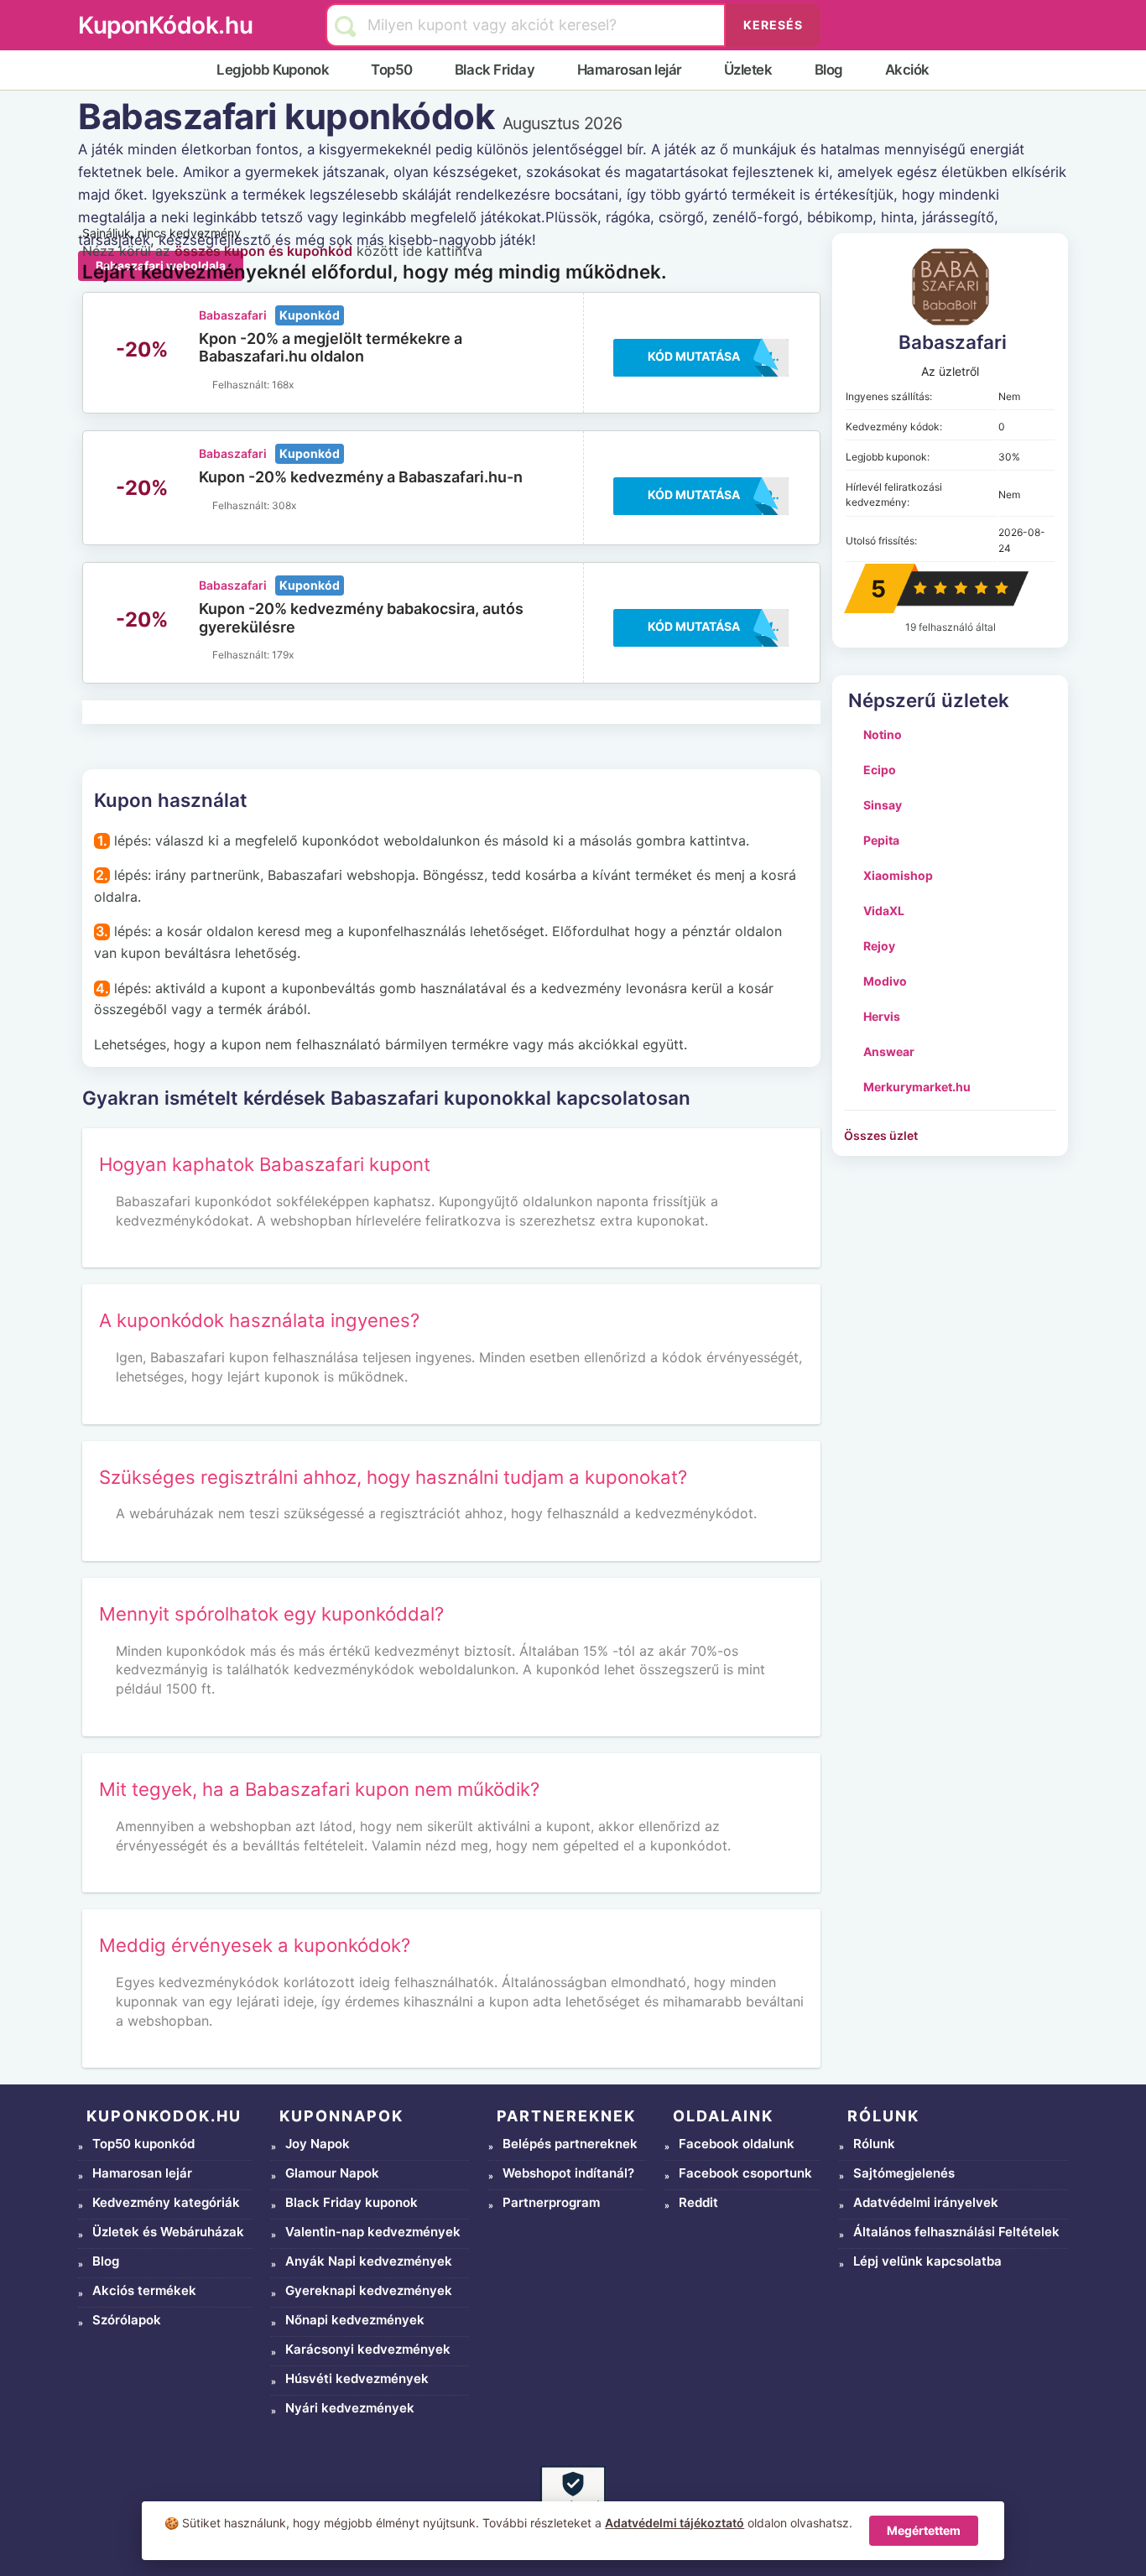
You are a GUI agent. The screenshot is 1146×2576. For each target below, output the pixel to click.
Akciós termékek (144, 2290)
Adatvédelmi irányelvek (926, 2202)
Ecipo (880, 770)
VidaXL (884, 911)
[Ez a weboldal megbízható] (573, 2498)
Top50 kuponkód (143, 2144)
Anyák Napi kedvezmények (369, 2261)
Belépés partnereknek (570, 2144)
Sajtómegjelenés (904, 2173)
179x (283, 655)
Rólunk (874, 2144)
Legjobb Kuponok (273, 70)
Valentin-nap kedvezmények (373, 2232)
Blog (829, 70)
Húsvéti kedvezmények (357, 2378)
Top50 (392, 70)
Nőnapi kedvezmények (355, 2320)
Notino (883, 734)
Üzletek (748, 70)
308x (284, 505)
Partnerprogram (551, 2202)
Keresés (773, 25)
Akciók (907, 70)
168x (283, 385)
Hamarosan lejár (630, 70)
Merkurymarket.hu (917, 1087)
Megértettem (924, 2530)
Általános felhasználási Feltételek (956, 2232)
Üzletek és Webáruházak (168, 2232)
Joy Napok (318, 2144)
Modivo (885, 981)
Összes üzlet (881, 1135)
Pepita (881, 840)
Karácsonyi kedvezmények (368, 2349)
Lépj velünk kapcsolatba (927, 2261)
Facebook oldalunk (737, 2144)
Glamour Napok (332, 2173)
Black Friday (495, 70)
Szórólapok (127, 2320)
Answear (889, 1051)
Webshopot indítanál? (568, 2173)
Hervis (882, 1016)
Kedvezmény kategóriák (166, 2202)
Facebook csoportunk (745, 2173)
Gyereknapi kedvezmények (369, 2290)
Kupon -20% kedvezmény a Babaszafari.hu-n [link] (361, 477)
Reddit (698, 2202)
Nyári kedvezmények (350, 2408)
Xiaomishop (898, 875)
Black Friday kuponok (352, 2202)
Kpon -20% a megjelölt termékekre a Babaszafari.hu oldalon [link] (331, 348)
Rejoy (879, 946)
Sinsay (883, 805)
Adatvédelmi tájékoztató (675, 2523)
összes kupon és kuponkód (263, 251)
